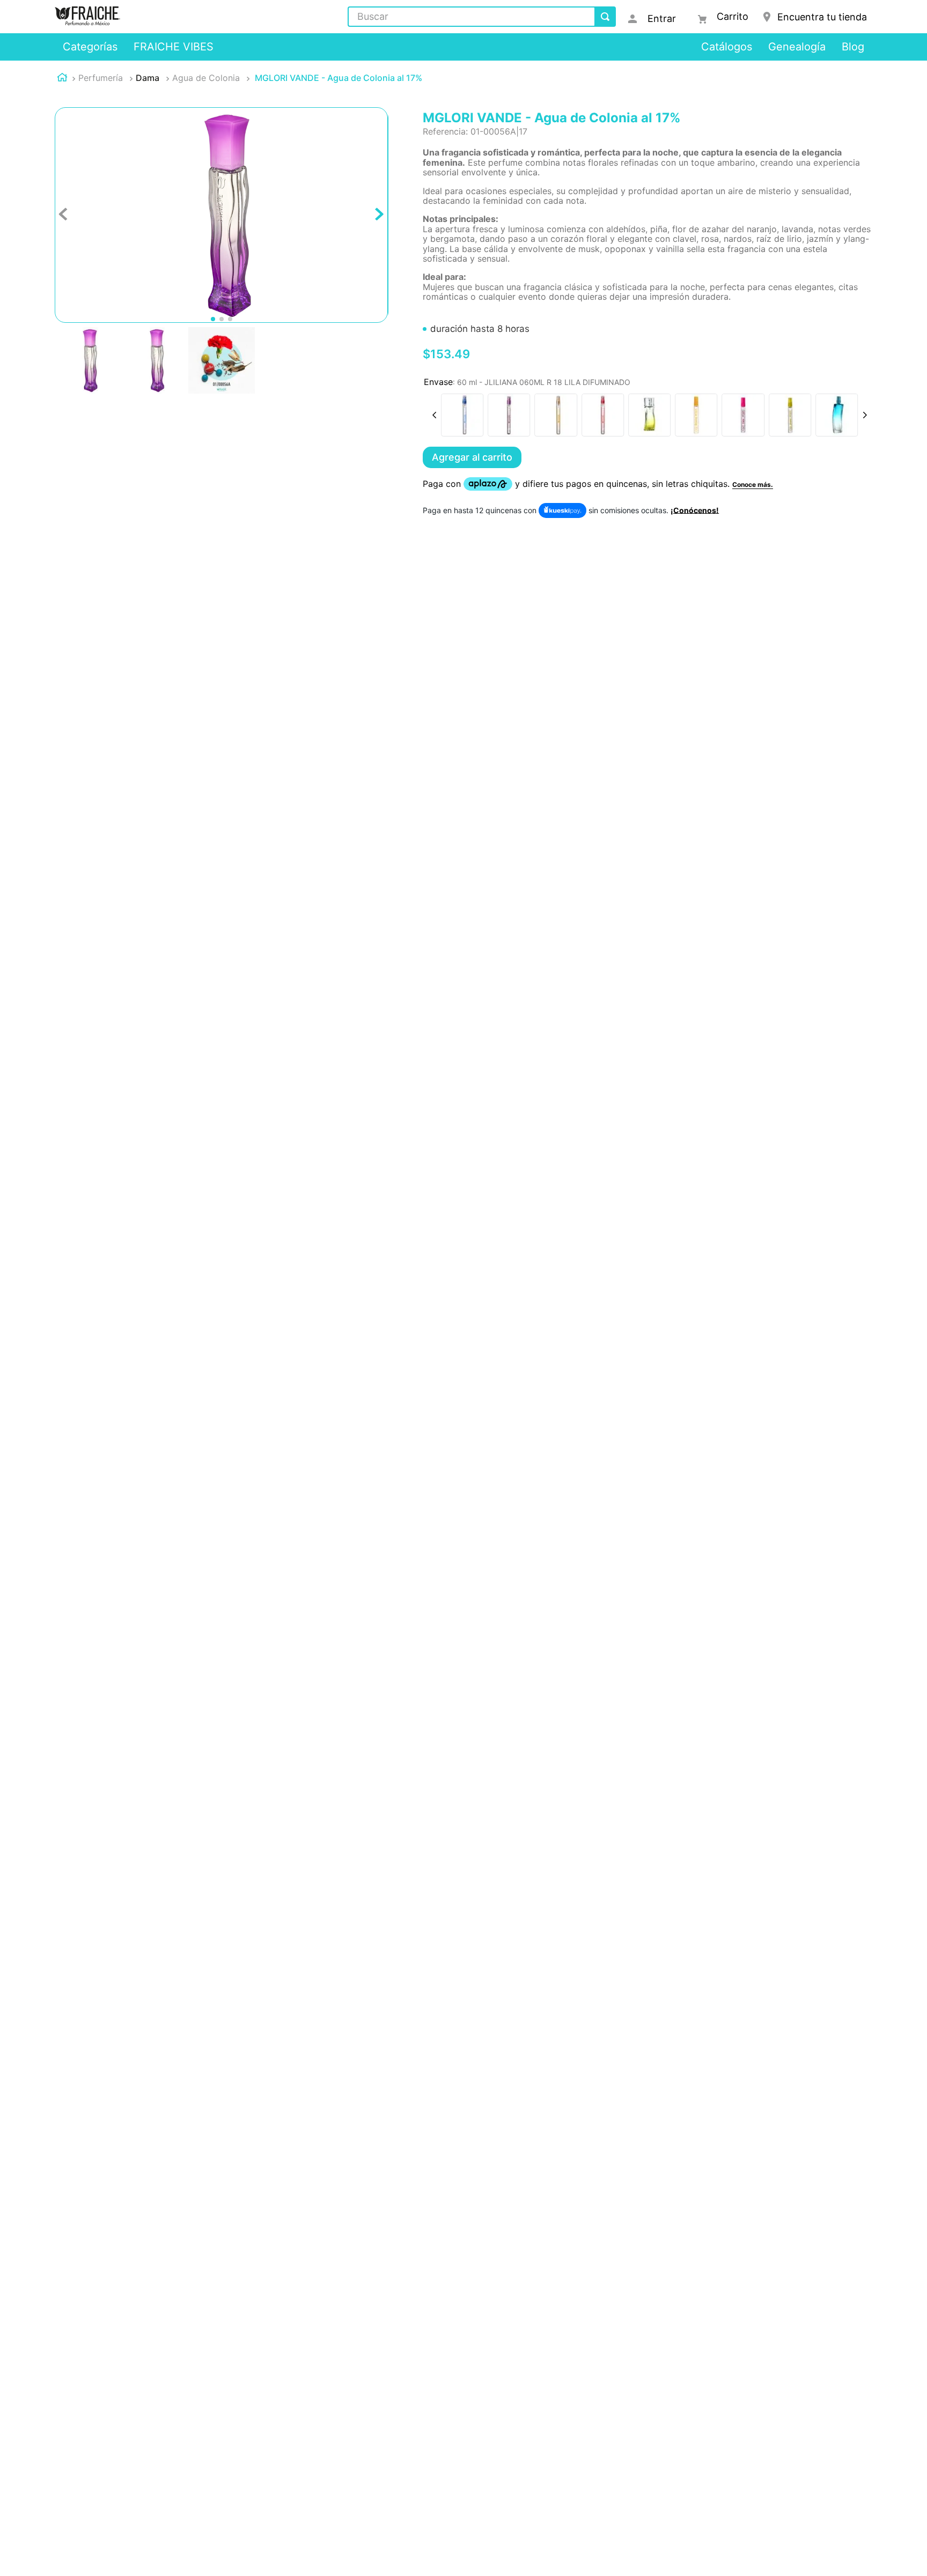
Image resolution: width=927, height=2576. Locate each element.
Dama (148, 78)
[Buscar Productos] (605, 17)
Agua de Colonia (206, 78)
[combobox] (482, 17)
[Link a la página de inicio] (62, 79)
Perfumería (101, 78)
